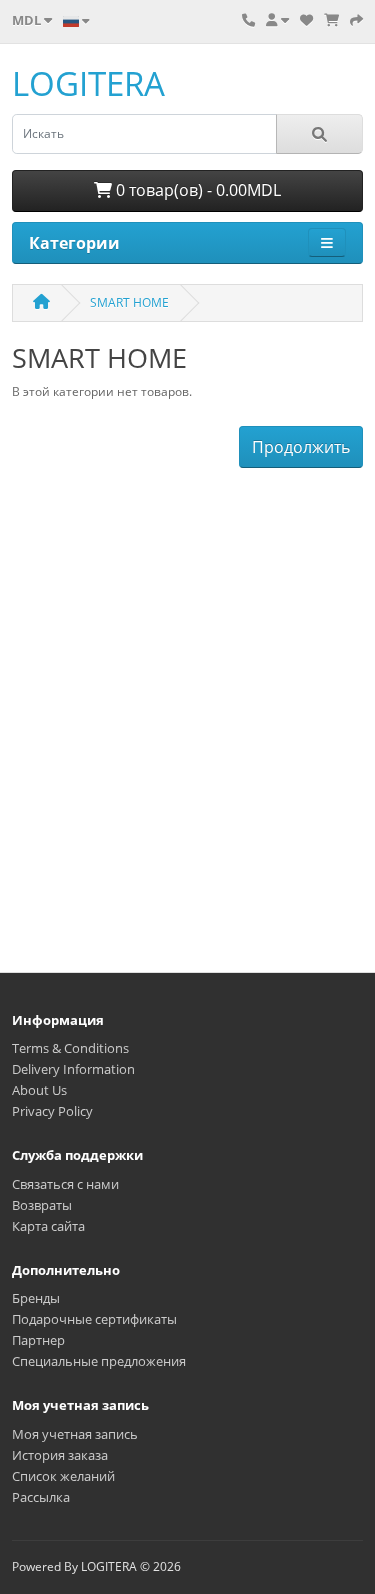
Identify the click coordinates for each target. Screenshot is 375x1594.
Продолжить (301, 447)
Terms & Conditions (70, 1048)
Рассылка (41, 1497)
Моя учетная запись (75, 1434)
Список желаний (63, 1476)
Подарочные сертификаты (94, 1319)
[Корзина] (331, 20)
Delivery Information (73, 1069)
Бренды (36, 1298)
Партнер (38, 1340)
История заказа (60, 1455)
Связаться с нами (65, 1184)
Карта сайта (48, 1226)
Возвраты (42, 1205)
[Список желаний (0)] (306, 20)
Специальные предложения (99, 1361)
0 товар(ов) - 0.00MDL (196, 190)
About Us (39, 1090)
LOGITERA (88, 83)
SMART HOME (129, 302)
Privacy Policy (52, 1111)
